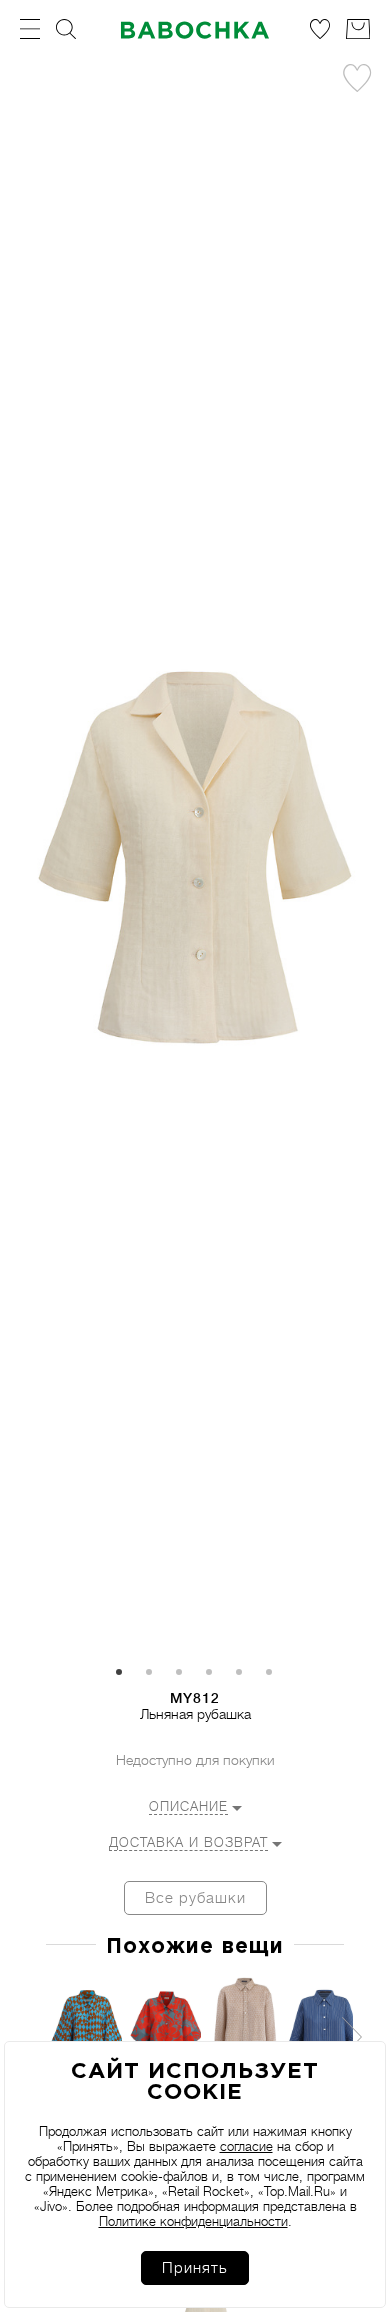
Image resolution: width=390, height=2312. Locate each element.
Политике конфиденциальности (193, 2221)
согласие (246, 2146)
